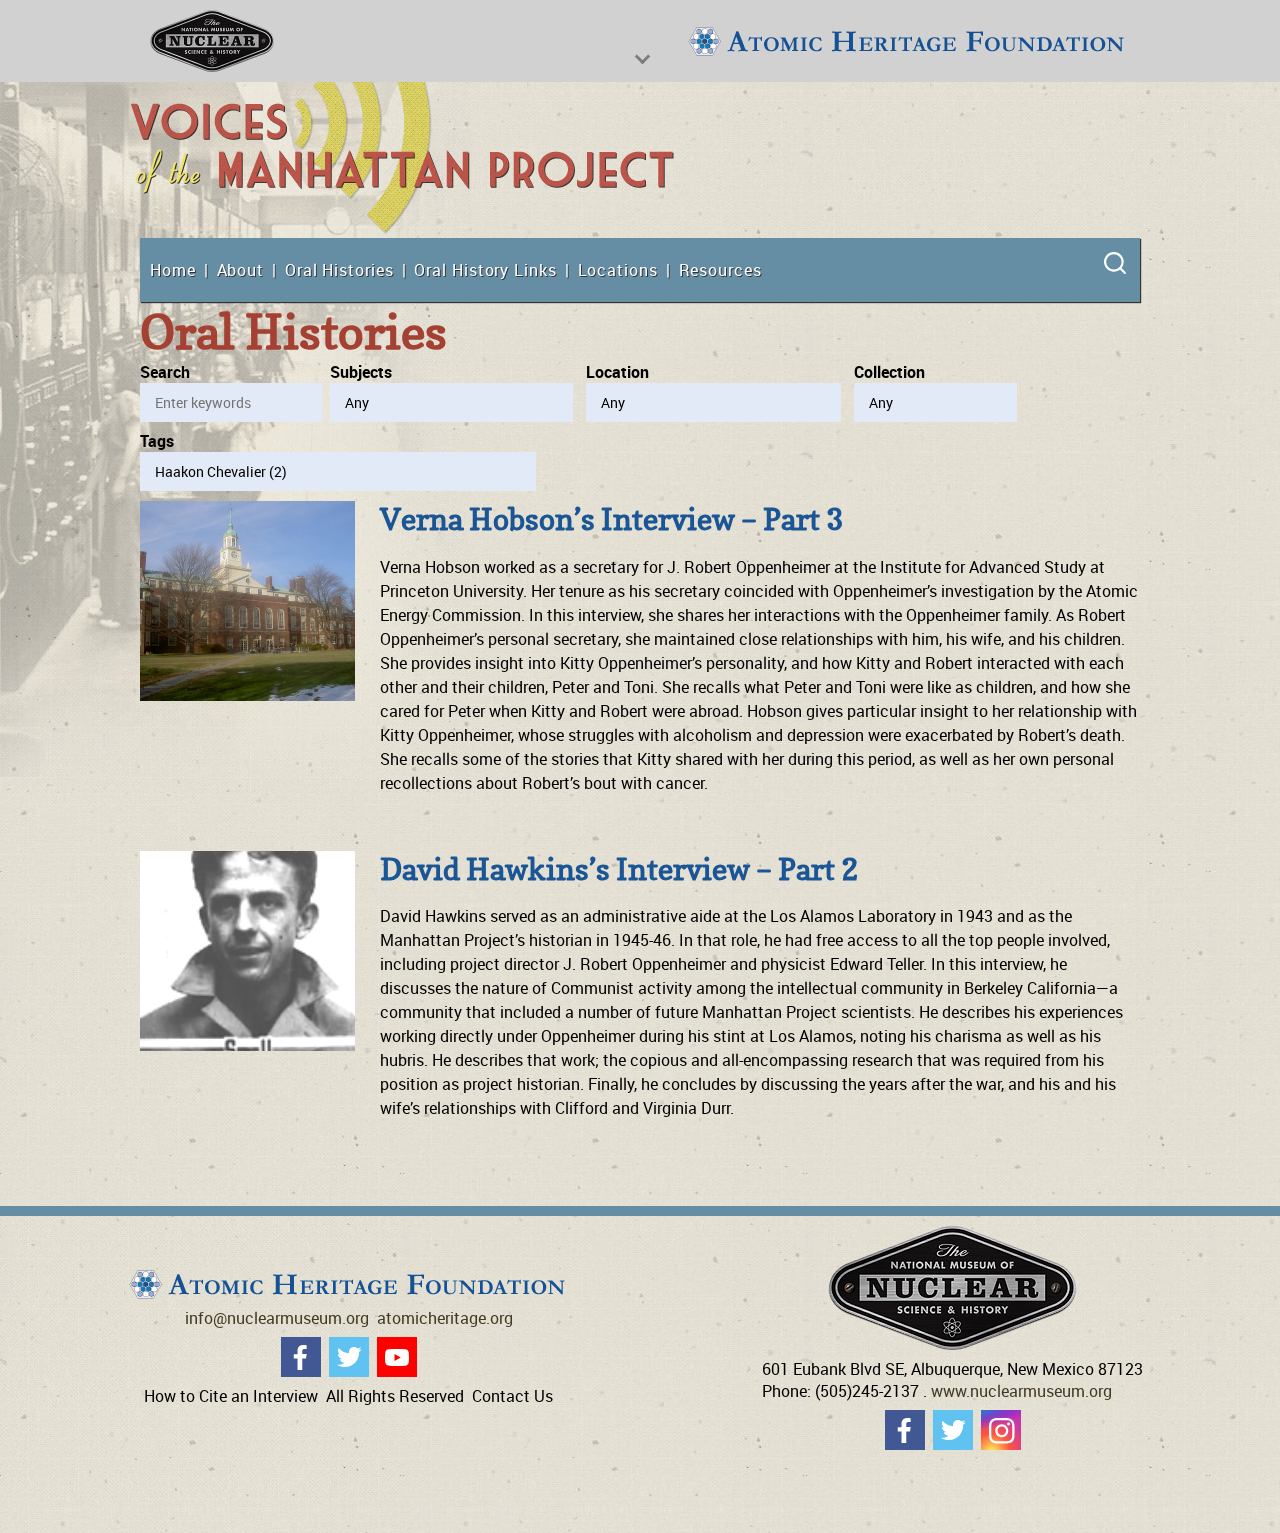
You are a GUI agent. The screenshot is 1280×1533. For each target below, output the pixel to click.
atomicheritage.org (445, 1318)
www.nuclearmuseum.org (1021, 1391)
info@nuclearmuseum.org (277, 1318)
